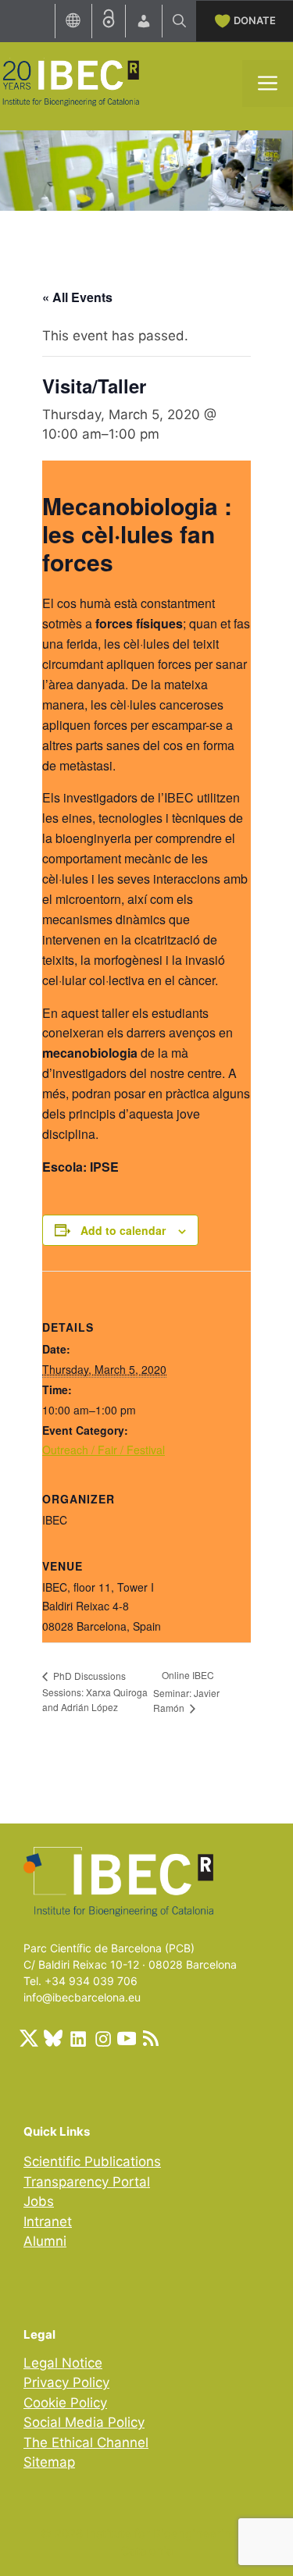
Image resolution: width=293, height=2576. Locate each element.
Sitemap (49, 2462)
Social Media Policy (84, 2422)
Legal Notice (63, 2363)
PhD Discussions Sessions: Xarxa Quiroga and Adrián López (95, 1691)
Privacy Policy (66, 2382)
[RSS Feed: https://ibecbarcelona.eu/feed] (151, 2038)
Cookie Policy (65, 2403)
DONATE (255, 20)
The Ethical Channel (86, 2443)
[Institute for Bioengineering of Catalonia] (70, 82)
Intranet (48, 2222)
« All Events (77, 297)
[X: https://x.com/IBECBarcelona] (29, 2038)
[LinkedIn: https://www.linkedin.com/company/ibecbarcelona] (77, 2038)
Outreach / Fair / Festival (104, 1450)
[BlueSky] (53, 2038)
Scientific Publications (92, 2161)
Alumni (45, 2241)
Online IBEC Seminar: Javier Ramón (186, 1691)
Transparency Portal (87, 2182)
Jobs (39, 2201)
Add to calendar (123, 1230)
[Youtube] (127, 2038)
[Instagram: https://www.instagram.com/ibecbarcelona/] (102, 2038)
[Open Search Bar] (179, 21)
